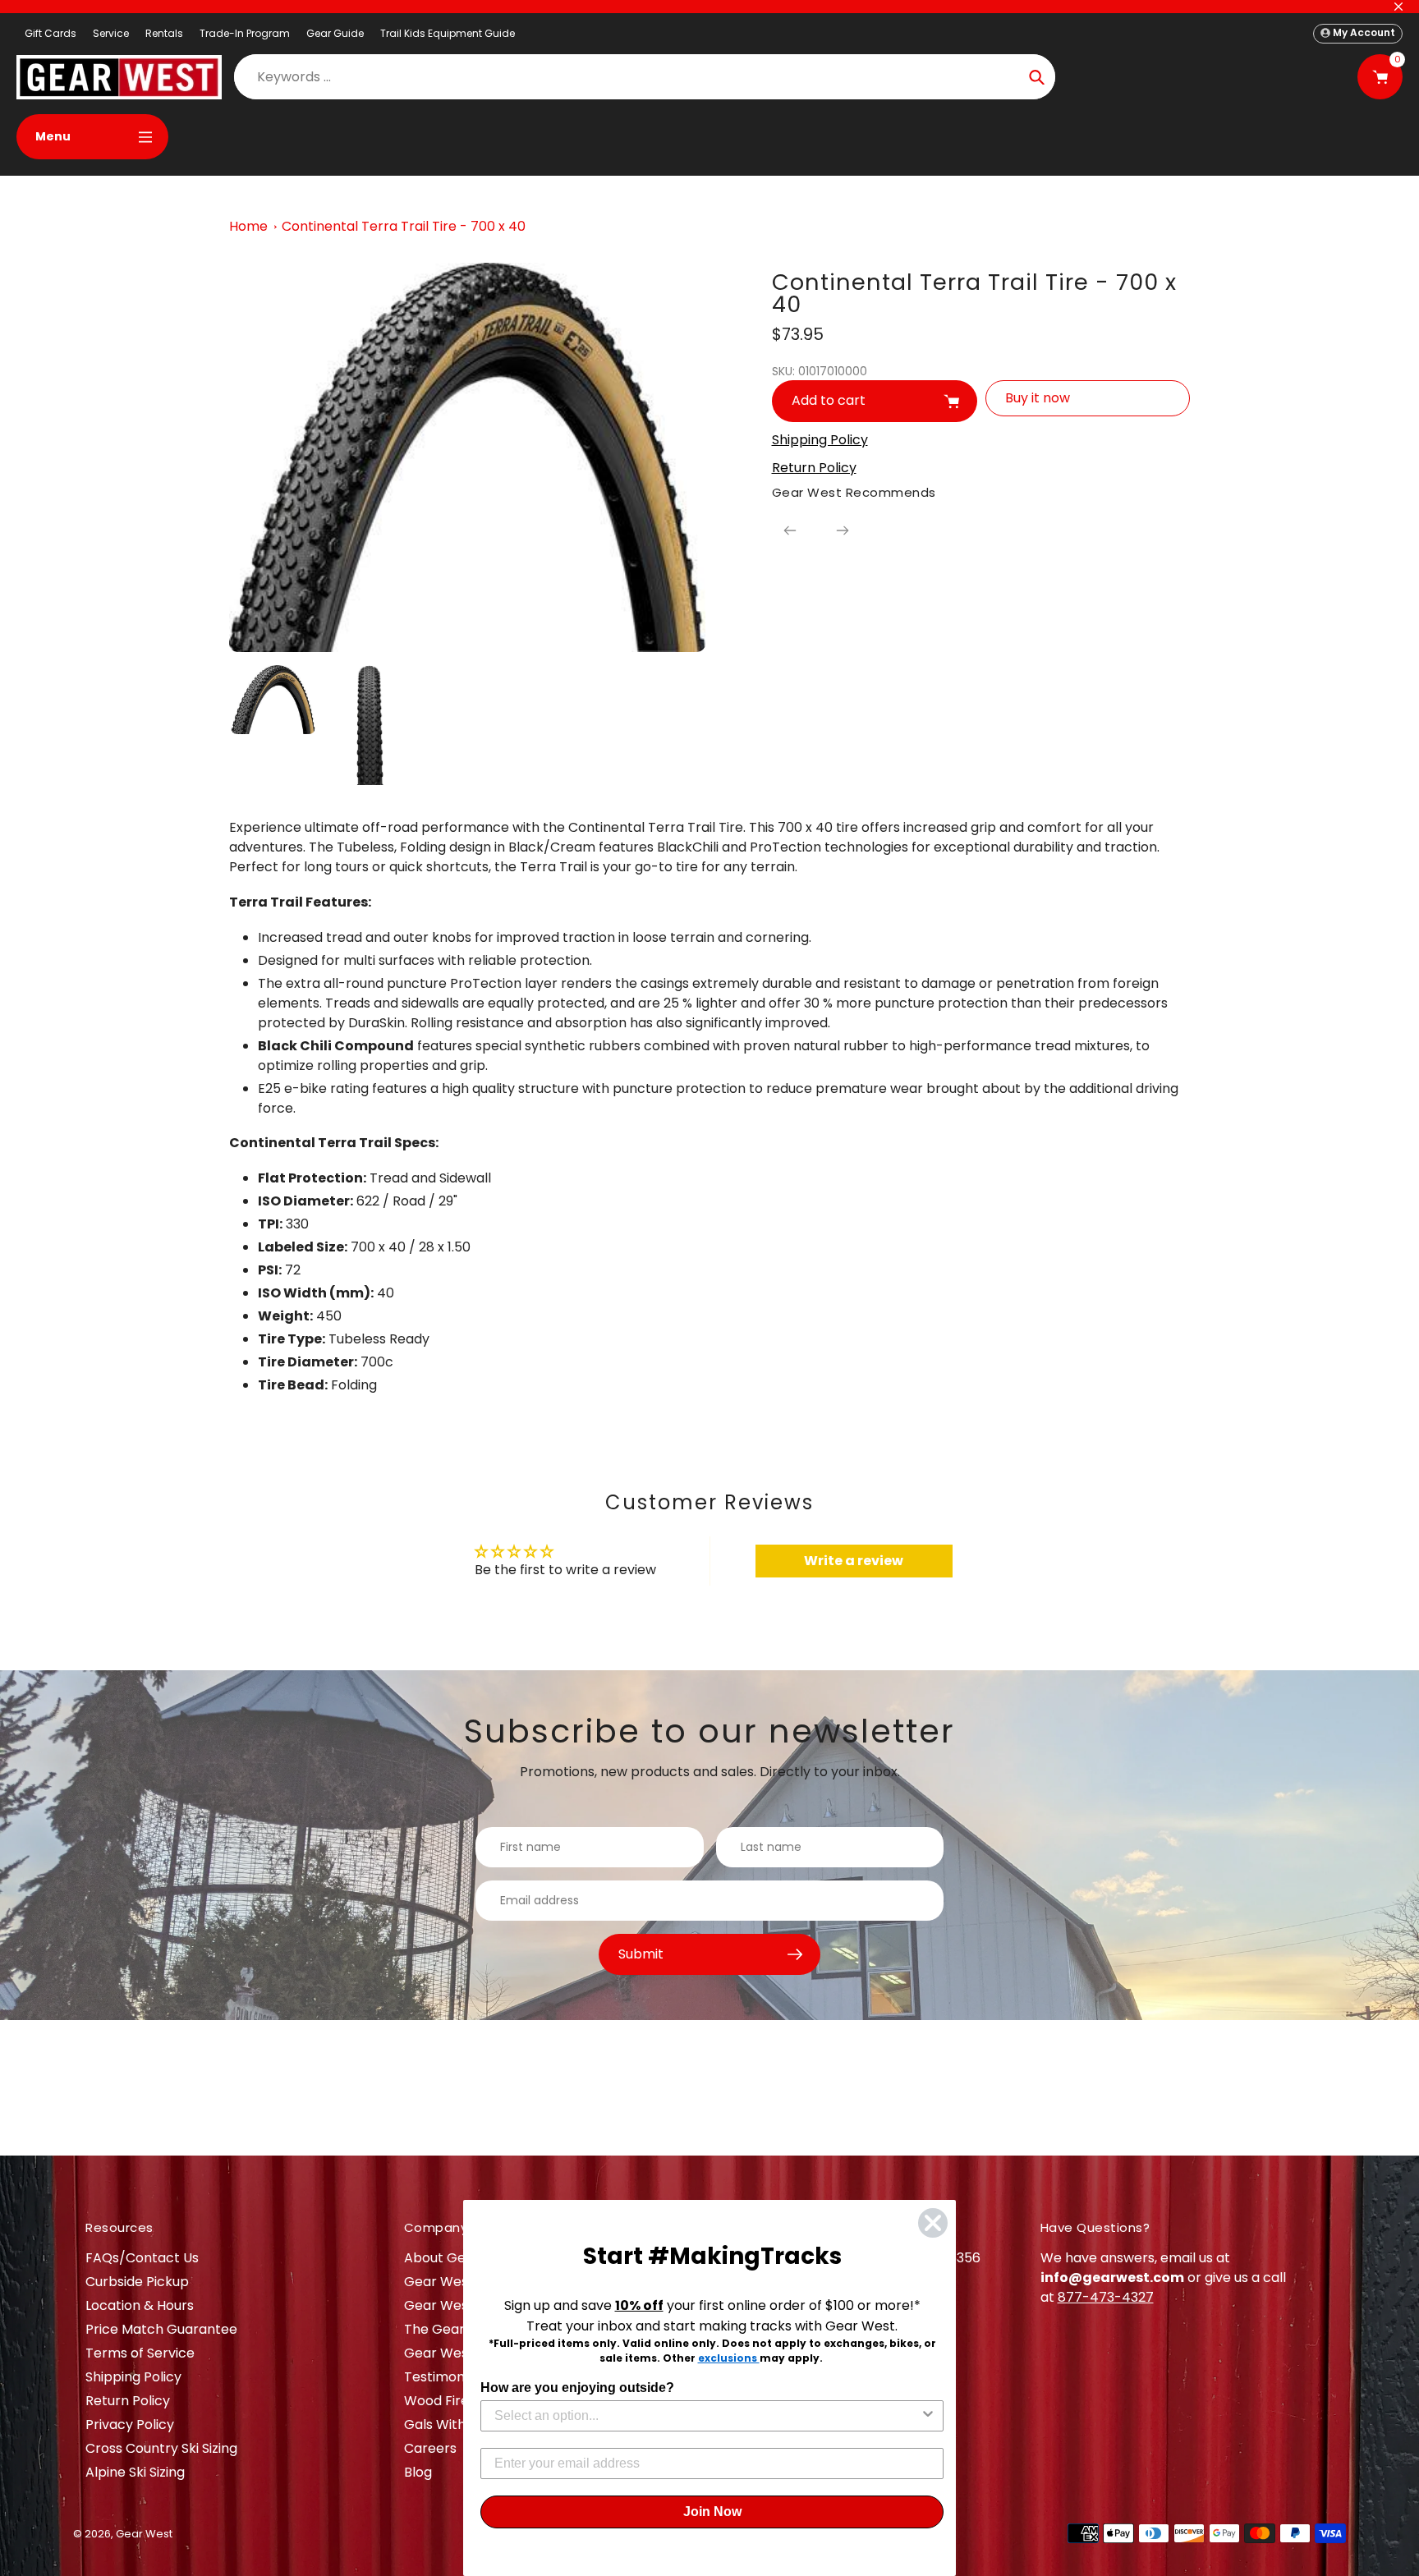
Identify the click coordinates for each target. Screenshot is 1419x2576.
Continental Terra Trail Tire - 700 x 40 (404, 226)
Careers (430, 2448)
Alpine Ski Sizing (135, 2472)
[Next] (843, 530)
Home (248, 226)
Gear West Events (462, 2305)
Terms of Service (140, 2353)
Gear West (144, 2534)
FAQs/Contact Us (142, 2258)
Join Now (712, 2512)
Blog (418, 2472)
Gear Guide (335, 33)
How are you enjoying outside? (577, 2388)
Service (111, 33)
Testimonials (445, 2377)
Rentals (164, 33)
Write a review (854, 1561)
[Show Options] (928, 2416)
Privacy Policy (130, 2424)
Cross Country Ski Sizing (161, 2448)
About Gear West (460, 2258)
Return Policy (128, 2401)
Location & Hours (140, 2305)
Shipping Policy (133, 2377)
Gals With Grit (449, 2424)
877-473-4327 (1106, 2297)
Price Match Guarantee (161, 2329)
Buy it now (1038, 398)
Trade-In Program (245, 33)
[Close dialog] (933, 2223)
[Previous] (790, 530)
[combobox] (707, 2416)
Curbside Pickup (137, 2282)
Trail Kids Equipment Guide (448, 33)
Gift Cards (51, 33)
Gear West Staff (456, 2353)
